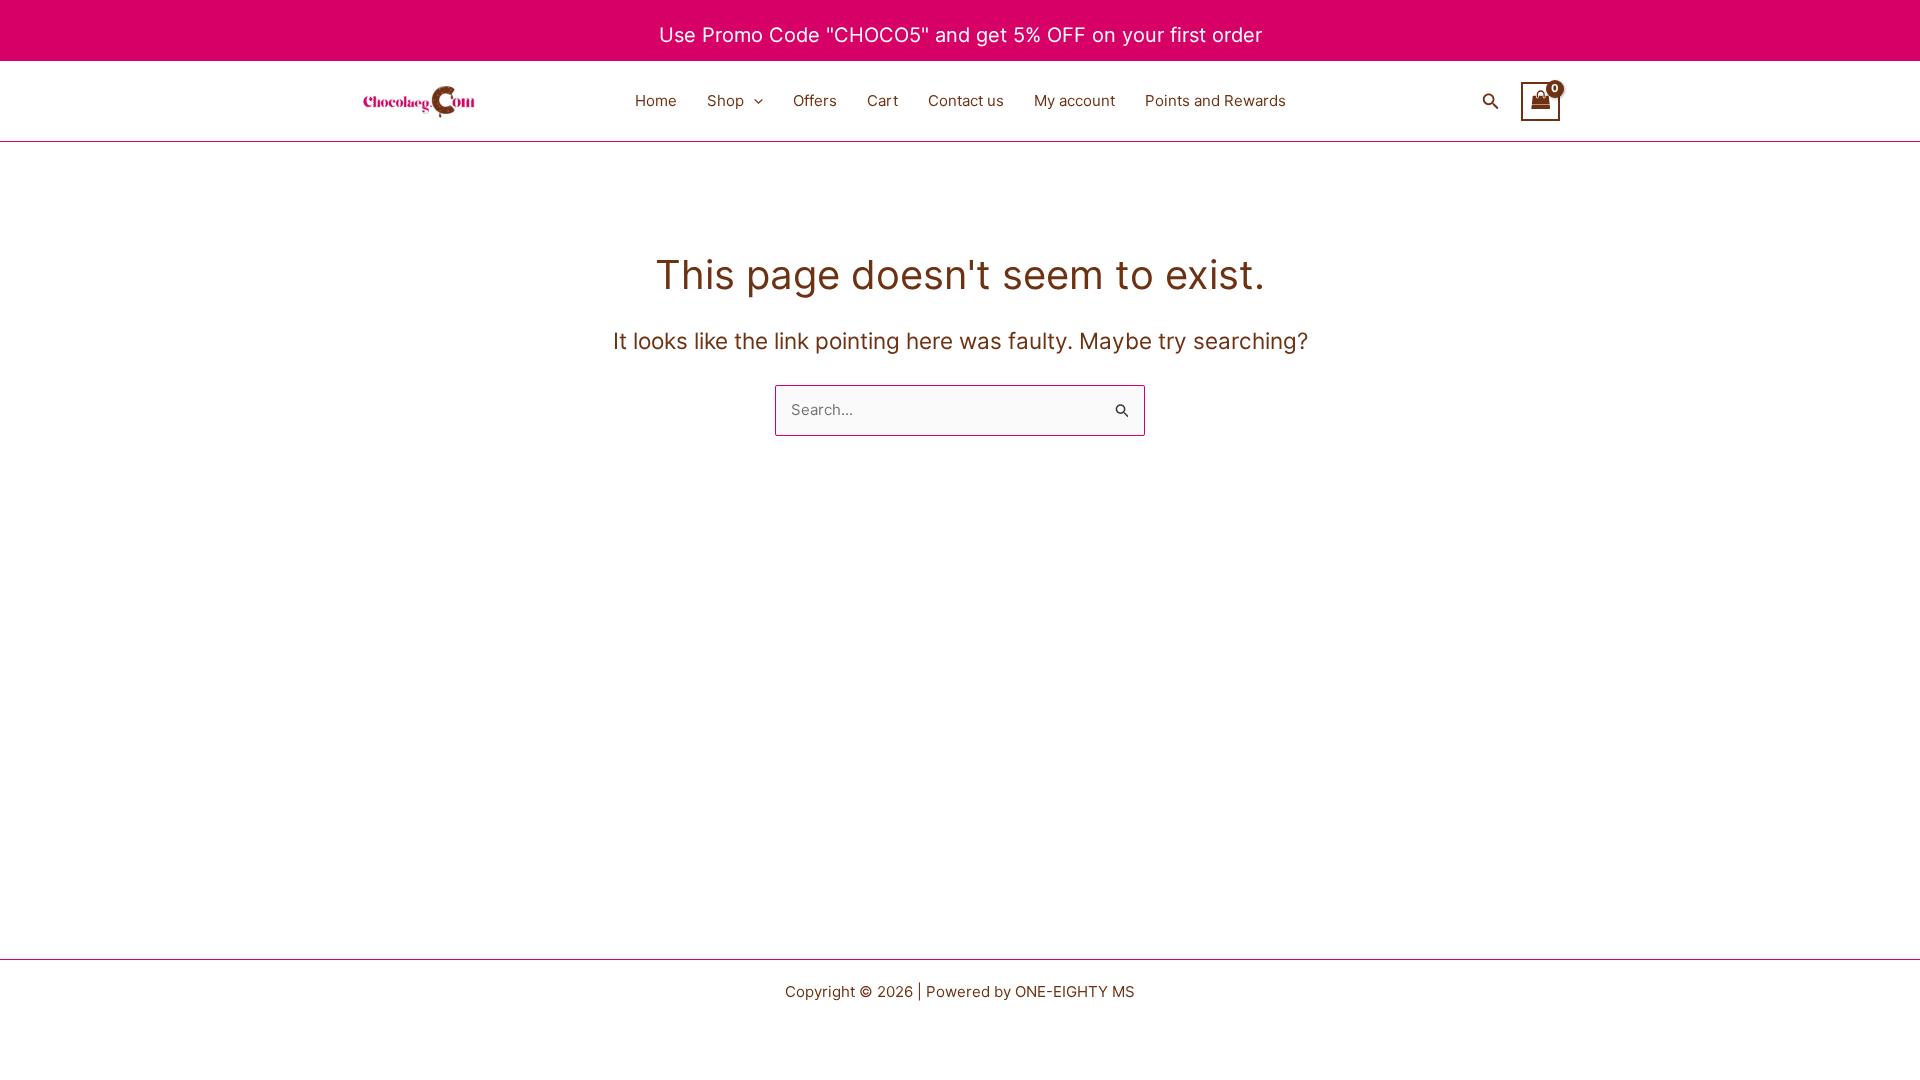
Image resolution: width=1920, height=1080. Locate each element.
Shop (725, 100)
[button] (753, 101)
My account (1074, 100)
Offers (815, 100)
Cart (882, 100)
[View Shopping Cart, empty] (1541, 101)
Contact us (966, 100)
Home (656, 100)
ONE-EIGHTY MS (1075, 991)
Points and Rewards (1215, 100)
